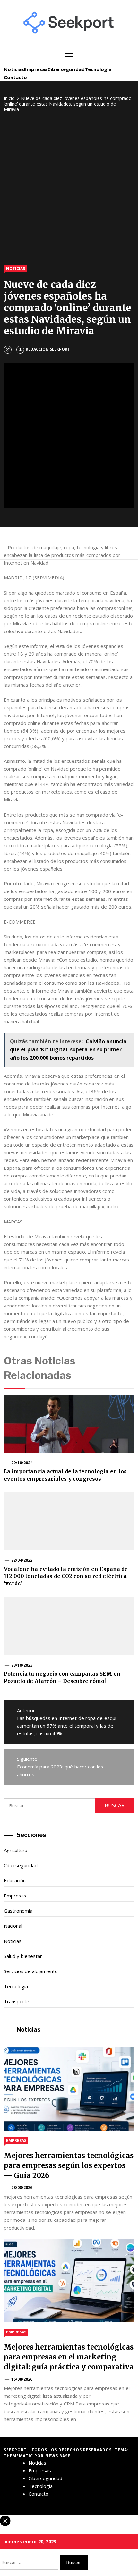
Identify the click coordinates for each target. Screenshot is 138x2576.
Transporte (17, 2001)
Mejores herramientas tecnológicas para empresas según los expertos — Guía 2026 (69, 2165)
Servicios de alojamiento (31, 1971)
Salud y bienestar (23, 1956)
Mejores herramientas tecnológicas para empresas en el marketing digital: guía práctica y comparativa (69, 2357)
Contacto (15, 77)
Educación (15, 1880)
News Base (59, 2456)
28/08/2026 (22, 2188)
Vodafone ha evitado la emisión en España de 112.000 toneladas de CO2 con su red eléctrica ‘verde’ (66, 1576)
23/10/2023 (22, 1665)
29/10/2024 (22, 1463)
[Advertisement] (69, 189)
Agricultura (16, 1850)
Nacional (13, 1926)
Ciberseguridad (66, 69)
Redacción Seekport (48, 349)
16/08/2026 (22, 2379)
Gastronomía (18, 1911)
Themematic (19, 2456)
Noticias (14, 69)
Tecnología (98, 69)
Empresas (36, 69)
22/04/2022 (22, 1560)
